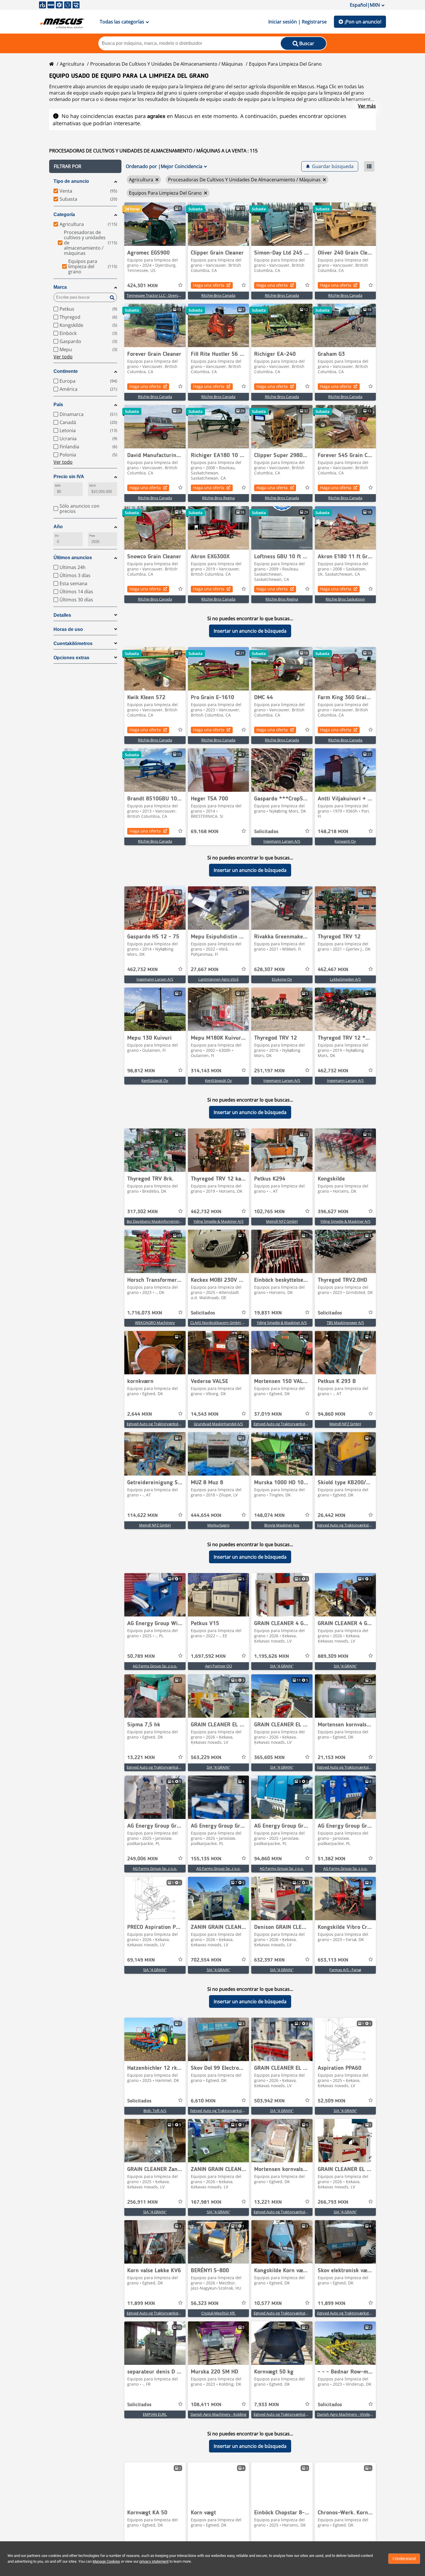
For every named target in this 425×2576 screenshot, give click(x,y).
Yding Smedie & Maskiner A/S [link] (218, 1221)
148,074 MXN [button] (269, 1516)
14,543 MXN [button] (205, 1414)
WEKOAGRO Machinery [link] (155, 1323)
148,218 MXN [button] (333, 832)
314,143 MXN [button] (206, 1071)
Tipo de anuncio (71, 181)
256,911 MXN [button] (143, 2202)
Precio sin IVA (69, 477)
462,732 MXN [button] (143, 970)
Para (92, 536)
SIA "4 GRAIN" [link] (282, 1666)
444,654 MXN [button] (206, 1516)
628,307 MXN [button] (269, 970)
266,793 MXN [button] (333, 2202)
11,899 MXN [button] (141, 2304)
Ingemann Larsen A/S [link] (282, 841)
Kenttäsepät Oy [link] (155, 1080)
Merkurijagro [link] (218, 1525)
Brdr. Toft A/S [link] (155, 2111)
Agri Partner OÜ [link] (218, 1666)
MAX (93, 486)
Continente (66, 371)
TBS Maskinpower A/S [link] (345, 1323)
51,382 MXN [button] (332, 1859)
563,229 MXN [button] (206, 1758)
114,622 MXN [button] (143, 1516)
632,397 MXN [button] (269, 1960)
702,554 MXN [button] (206, 1960)
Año (58, 527)
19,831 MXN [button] (268, 1313)
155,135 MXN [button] (206, 1859)
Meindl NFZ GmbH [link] (282, 1221)
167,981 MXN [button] (206, 2202)
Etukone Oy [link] (282, 979)
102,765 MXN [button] (269, 1212)
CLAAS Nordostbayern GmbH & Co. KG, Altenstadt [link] (233, 1323)
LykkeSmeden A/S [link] (345, 979)
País (58, 405)
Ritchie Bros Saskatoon (345, 599)
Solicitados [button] (266, 832)
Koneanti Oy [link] (345, 841)
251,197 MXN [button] (269, 1071)
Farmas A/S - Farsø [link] (345, 1970)
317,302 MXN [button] (143, 1212)
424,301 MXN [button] (143, 286)
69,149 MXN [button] (141, 1960)
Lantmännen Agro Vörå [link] (218, 979)
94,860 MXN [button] (332, 1414)
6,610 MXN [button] (203, 2101)
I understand (404, 2559)
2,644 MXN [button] (140, 1414)
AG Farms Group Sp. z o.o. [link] (155, 1666)
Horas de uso (68, 629)
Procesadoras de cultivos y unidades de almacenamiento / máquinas (167, 64)
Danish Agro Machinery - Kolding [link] (218, 2414)
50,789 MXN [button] (141, 1656)
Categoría (64, 214)
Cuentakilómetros (73, 643)
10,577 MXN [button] (268, 2304)
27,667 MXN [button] (205, 970)
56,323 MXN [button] (205, 2304)
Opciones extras (71, 658)
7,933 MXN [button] (267, 2405)
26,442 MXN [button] (332, 1516)
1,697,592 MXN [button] (208, 1656)
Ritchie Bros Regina (218, 498)
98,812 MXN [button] (141, 1071)
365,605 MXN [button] (269, 1758)
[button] (85, 166)
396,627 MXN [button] (333, 1212)
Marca (60, 287)
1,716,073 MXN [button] (145, 1313)
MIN (58, 486)
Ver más (367, 106)
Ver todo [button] (63, 357)
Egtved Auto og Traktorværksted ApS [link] (158, 1424)
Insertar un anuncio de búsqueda (250, 631)
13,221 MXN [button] (141, 1758)
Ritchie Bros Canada (218, 295)
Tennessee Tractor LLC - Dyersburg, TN (160, 295)
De (57, 536)
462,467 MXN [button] (333, 970)
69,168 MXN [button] (205, 832)
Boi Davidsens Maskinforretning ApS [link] (158, 1221)
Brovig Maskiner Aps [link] (282, 1525)
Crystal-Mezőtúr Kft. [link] (218, 2313)
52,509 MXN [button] (332, 2101)
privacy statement (154, 2561)
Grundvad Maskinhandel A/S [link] (218, 1424)
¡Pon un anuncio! (363, 22)
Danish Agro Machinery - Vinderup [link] (347, 2414)
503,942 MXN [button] (269, 2101)
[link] (155, 224)
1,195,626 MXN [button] (272, 1656)
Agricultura (72, 64)
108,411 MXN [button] (206, 2405)
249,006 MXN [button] (143, 1859)
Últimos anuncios (73, 558)
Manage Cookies (106, 2561)
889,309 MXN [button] (333, 1656)
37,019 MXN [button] (268, 1414)
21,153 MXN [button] (332, 1758)
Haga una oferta (209, 285)
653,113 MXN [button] (333, 1960)
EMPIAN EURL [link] (155, 2414)
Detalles (62, 615)
